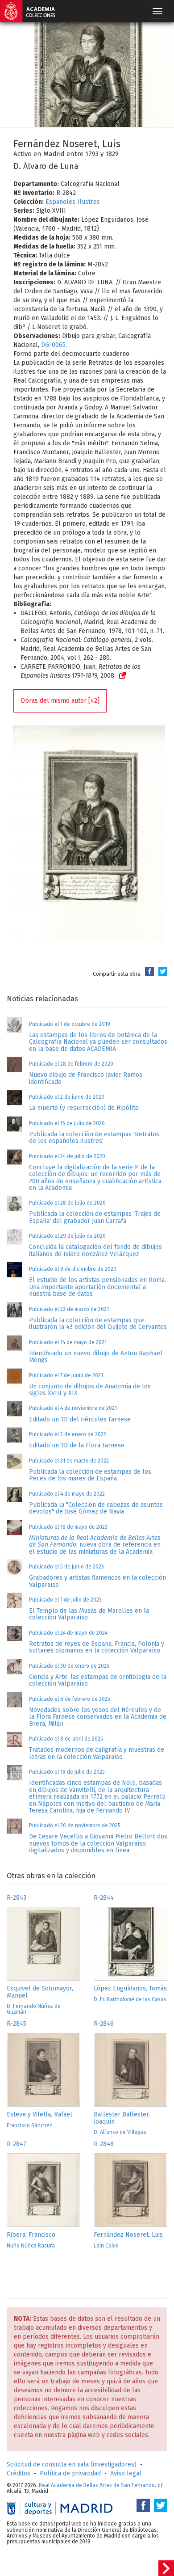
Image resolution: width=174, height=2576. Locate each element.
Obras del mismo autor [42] (60, 701)
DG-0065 (53, 345)
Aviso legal (126, 2473)
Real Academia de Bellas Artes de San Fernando (97, 2485)
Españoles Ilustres (73, 202)
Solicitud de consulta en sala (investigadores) (72, 2464)
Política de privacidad (70, 2473)
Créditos (19, 2473)
